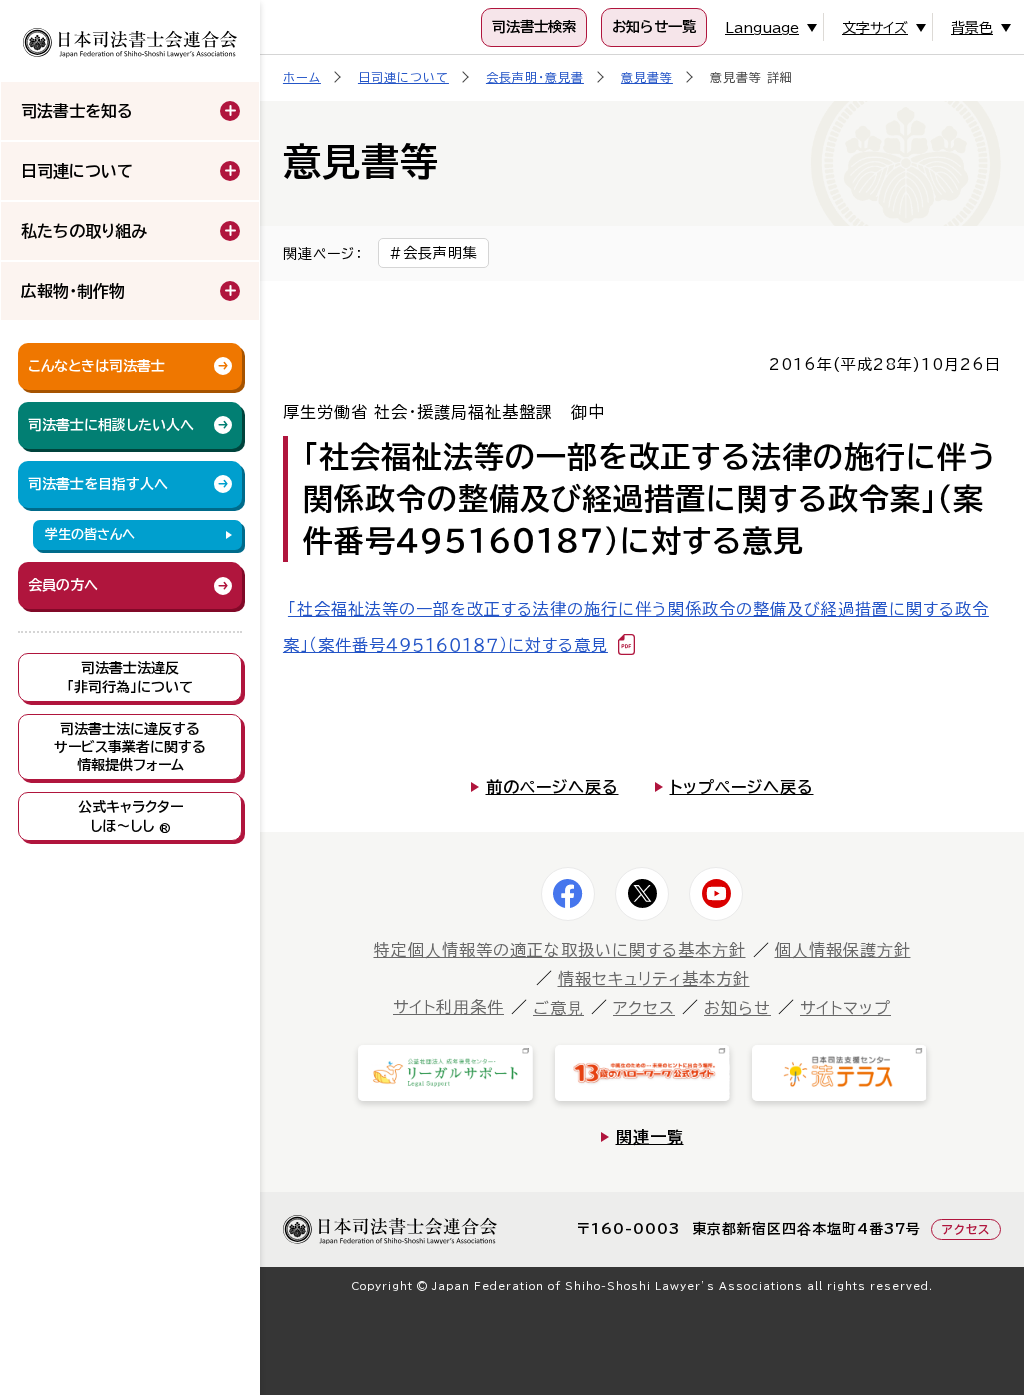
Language (762, 28)
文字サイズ (875, 28)
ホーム (302, 77)
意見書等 (647, 77)
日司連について (403, 77)
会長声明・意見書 (535, 77)
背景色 (972, 28)
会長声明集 (440, 253)
